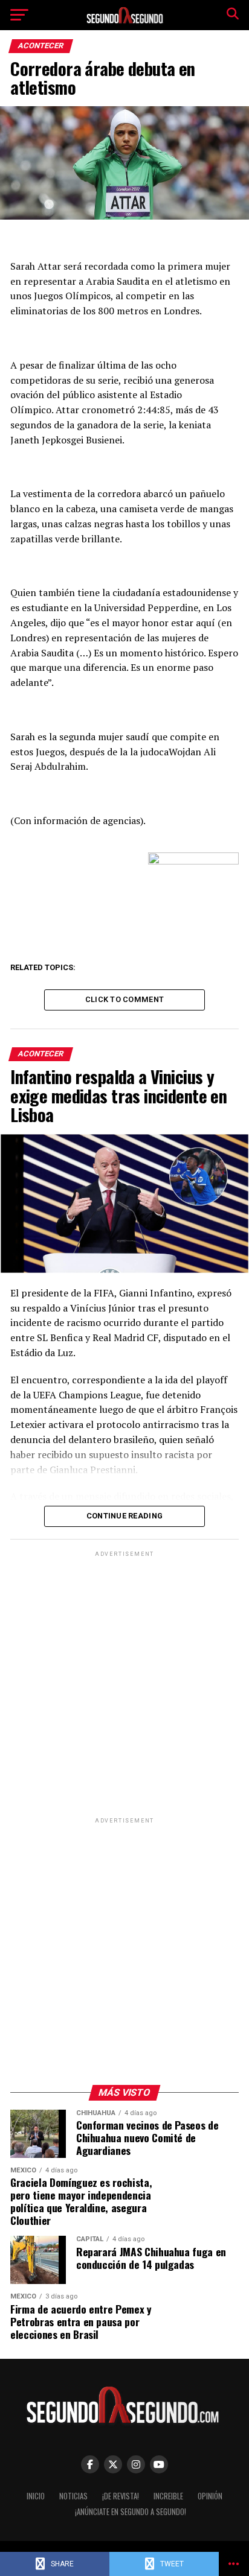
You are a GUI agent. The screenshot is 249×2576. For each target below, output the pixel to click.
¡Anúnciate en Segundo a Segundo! (131, 2512)
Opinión (210, 2496)
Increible (168, 2496)
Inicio (36, 2496)
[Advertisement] (124, 1684)
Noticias (73, 2496)
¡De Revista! (121, 2496)
